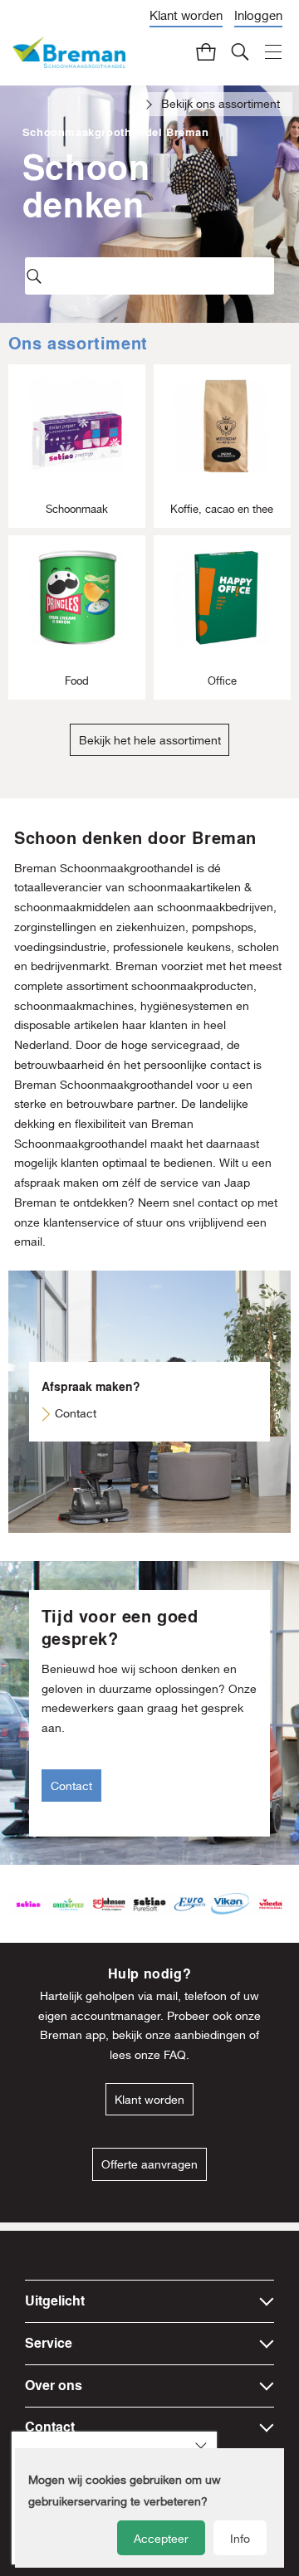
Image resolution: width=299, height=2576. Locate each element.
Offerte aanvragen (149, 2164)
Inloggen (258, 15)
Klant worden (186, 15)
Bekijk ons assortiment (221, 104)
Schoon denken (86, 185)
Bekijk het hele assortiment (150, 740)
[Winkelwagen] (207, 51)
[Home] (69, 53)
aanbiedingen (210, 2035)
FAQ (175, 2055)
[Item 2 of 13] (149, 1904)
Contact (76, 1413)
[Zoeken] (241, 51)
